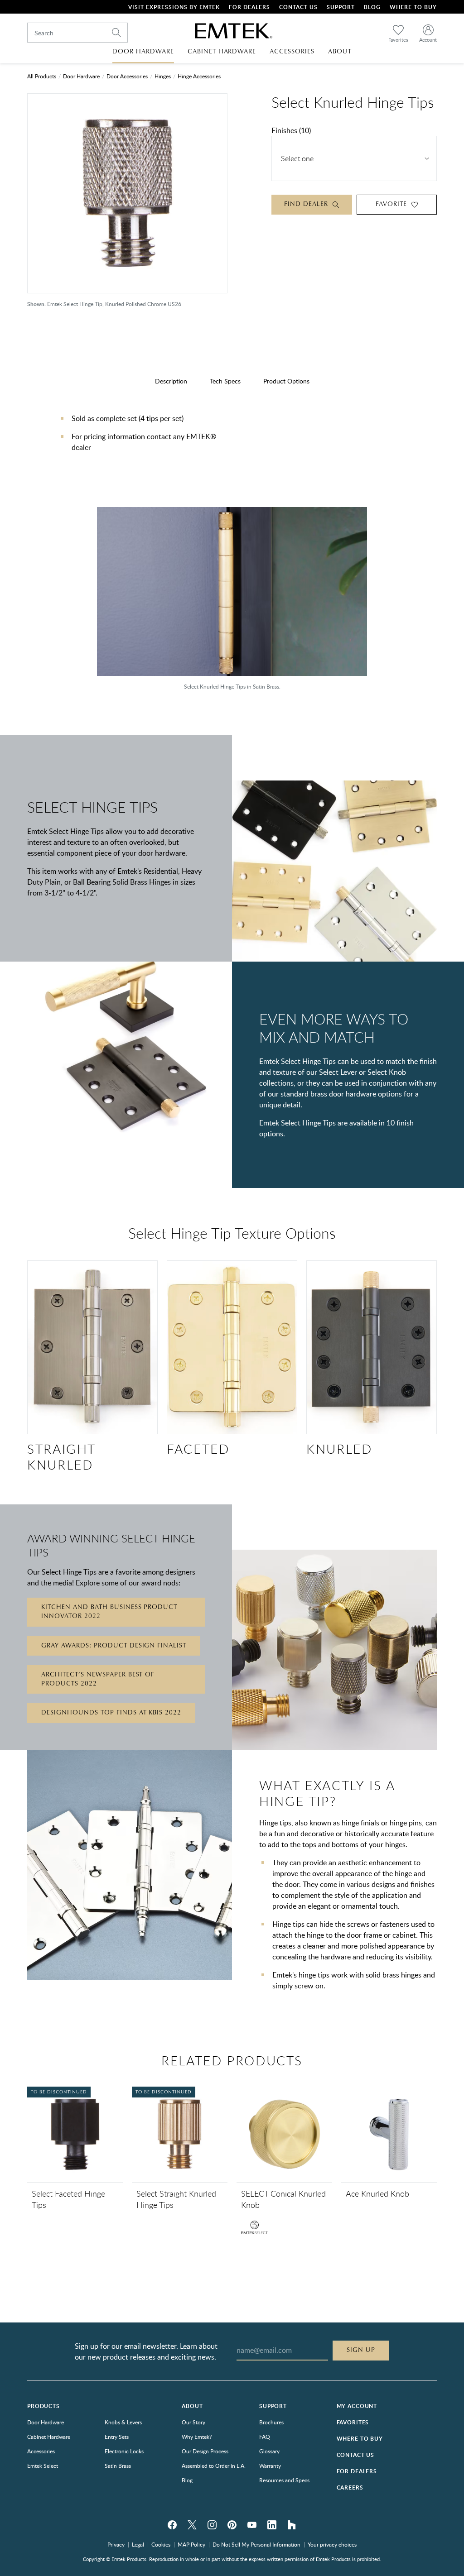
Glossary (269, 2451)
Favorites (353, 2422)
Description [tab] (171, 381)
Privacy (116, 2544)
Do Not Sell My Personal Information (256, 2544)
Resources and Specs (284, 2480)
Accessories (41, 2451)
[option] (232, 603)
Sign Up (361, 2350)
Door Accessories (127, 76)
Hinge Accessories (199, 76)
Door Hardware (81, 76)
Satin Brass (118, 2466)
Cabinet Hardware (49, 2437)
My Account (357, 2406)
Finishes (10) (291, 130)
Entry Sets (117, 2437)
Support (341, 7)
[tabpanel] (232, 442)
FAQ (265, 2437)
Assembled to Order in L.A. (214, 2466)
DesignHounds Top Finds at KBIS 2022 (111, 1713)
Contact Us (298, 7)
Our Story (193, 2422)
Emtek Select (43, 2466)
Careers (350, 2487)
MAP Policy (191, 2544)
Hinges (163, 76)
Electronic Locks (124, 2451)
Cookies (161, 2544)
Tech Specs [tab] (225, 381)
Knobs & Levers (123, 2422)
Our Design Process (205, 2451)
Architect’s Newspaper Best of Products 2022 (98, 1679)
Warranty (270, 2466)
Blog (372, 7)
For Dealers (249, 7)
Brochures (271, 2422)
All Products (42, 76)
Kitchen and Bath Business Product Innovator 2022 (109, 1612)
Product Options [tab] (286, 381)
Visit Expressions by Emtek (174, 7)
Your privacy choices (332, 2544)
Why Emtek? (197, 2437)
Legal (138, 2544)
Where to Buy (360, 2439)
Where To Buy (413, 7)
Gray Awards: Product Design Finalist (114, 1646)
